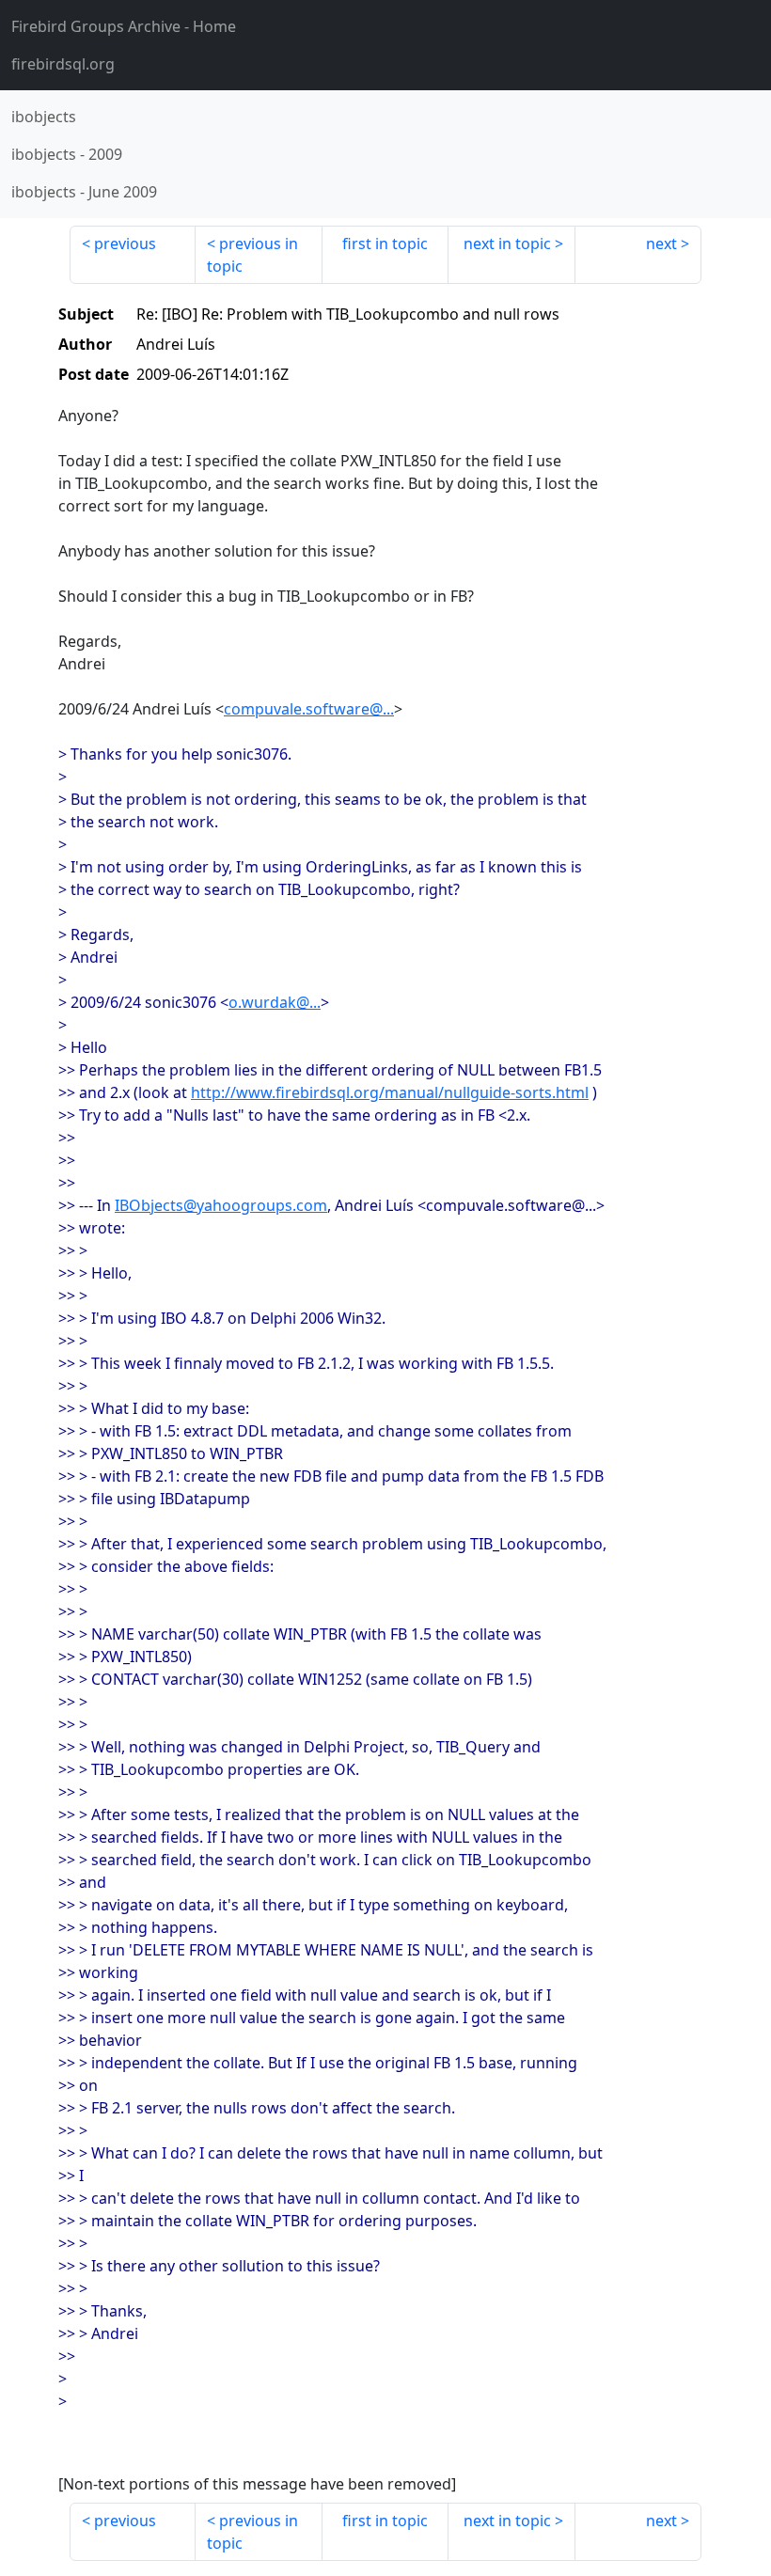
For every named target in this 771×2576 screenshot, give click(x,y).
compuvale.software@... (309, 709)
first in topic (385, 243)
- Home (124, 26)
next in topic (507, 243)
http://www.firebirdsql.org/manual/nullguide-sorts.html (390, 1092)
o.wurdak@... (275, 1002)
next (661, 243)
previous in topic (252, 255)
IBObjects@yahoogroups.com (221, 1205)
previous (125, 243)
